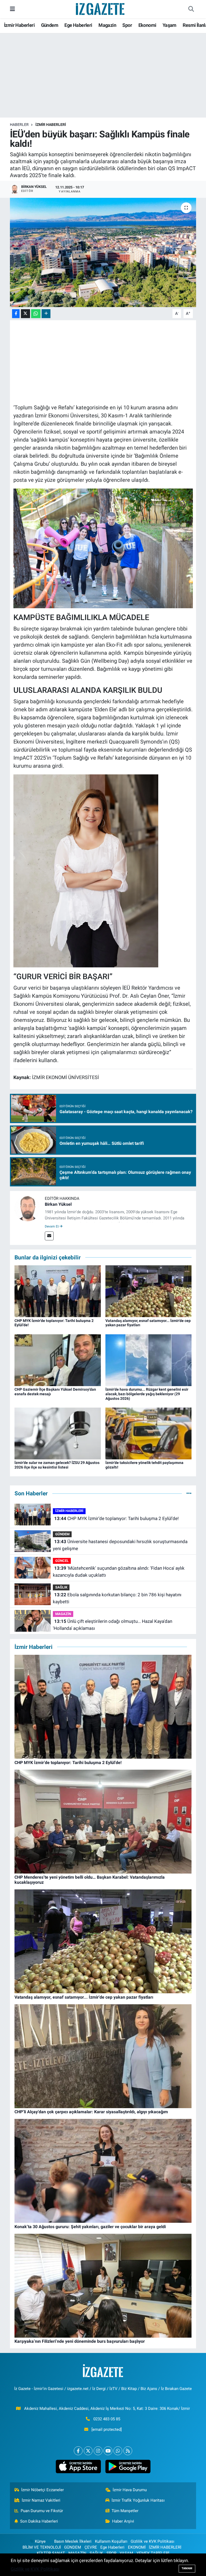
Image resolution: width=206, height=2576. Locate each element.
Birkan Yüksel (58, 1204)
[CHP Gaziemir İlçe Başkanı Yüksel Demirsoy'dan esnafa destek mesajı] (58, 1360)
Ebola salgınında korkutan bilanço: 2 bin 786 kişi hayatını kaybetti (117, 1598)
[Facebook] (78, 2451)
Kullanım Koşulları (111, 2541)
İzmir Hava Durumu (130, 2490)
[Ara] (191, 9)
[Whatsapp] (118, 2451)
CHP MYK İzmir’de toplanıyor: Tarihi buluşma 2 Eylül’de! (116, 1518)
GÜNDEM (62, 1534)
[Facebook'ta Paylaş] (16, 314)
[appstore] (78, 2466)
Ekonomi (147, 25)
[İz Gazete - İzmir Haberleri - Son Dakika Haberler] (101, 9)
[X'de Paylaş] (25, 314)
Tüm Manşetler (125, 2511)
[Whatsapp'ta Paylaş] (36, 314)
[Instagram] (98, 2451)
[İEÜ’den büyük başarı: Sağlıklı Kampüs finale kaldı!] (103, 252)
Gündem (50, 25)
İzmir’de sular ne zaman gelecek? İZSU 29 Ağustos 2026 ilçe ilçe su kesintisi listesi (57, 1465)
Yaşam (170, 25)
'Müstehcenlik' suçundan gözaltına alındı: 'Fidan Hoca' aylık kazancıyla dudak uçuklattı (119, 1572)
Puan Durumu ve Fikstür (42, 2511)
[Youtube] (108, 2451)
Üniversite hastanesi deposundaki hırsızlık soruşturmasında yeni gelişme (120, 1545)
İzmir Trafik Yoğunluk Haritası (138, 2500)
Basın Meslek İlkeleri (73, 2541)
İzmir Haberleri (19, 25)
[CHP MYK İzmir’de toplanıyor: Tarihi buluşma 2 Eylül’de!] (58, 1291)
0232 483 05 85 (107, 2419)
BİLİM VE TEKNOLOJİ (42, 2547)
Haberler (19, 125)
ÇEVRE (91, 2547)
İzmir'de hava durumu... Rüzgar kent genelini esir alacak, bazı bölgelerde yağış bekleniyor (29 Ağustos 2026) (147, 1394)
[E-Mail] (49, 1236)
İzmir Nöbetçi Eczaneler (43, 2490)
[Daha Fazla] (46, 314)
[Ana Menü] (12, 9)
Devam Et (52, 1226)
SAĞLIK (61, 1587)
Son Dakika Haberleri (39, 2521)
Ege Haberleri (78, 25)
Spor (127, 25)
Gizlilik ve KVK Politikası (152, 2541)
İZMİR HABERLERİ (51, 125)
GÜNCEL (62, 1561)
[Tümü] (189, 1493)
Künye (40, 2541)
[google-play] (128, 2466)
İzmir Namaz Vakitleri (41, 2500)
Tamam (187, 2568)
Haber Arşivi (123, 2521)
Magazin (107, 25)
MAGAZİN (63, 1614)
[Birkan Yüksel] (27, 1208)
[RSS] (128, 2451)
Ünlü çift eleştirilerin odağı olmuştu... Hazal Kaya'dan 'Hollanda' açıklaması (112, 1625)
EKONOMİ (137, 2547)
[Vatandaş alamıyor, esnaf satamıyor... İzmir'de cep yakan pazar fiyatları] (149, 1291)
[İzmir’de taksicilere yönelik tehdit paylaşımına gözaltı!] (149, 1433)
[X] (88, 2451)
